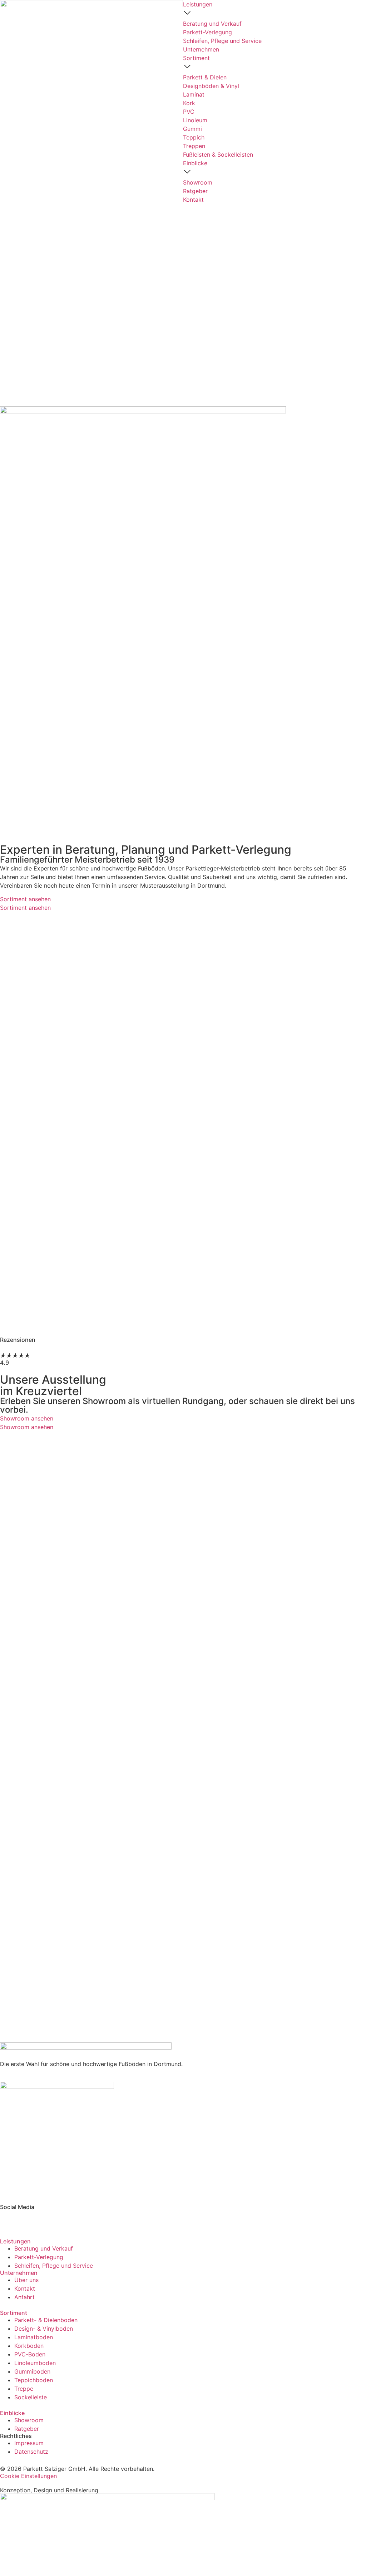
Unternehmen (19, 2273)
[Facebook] (9, 2219)
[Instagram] (29, 2219)
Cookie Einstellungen (28, 2476)
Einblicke (12, 2413)
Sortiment (14, 2313)
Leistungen (15, 2241)
